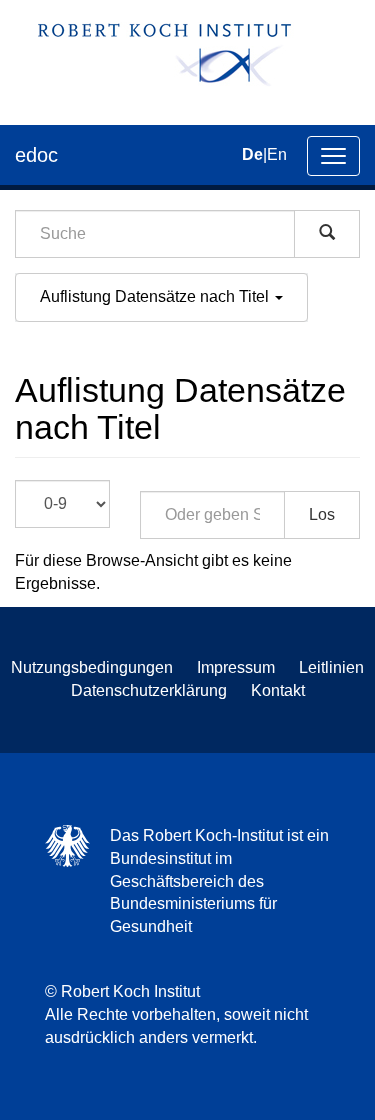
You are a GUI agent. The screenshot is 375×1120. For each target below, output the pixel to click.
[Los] (327, 234)
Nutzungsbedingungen (92, 667)
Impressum (236, 667)
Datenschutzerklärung (149, 690)
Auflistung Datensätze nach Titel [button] (156, 296)
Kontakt (278, 690)
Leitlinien (331, 667)
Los (322, 514)
